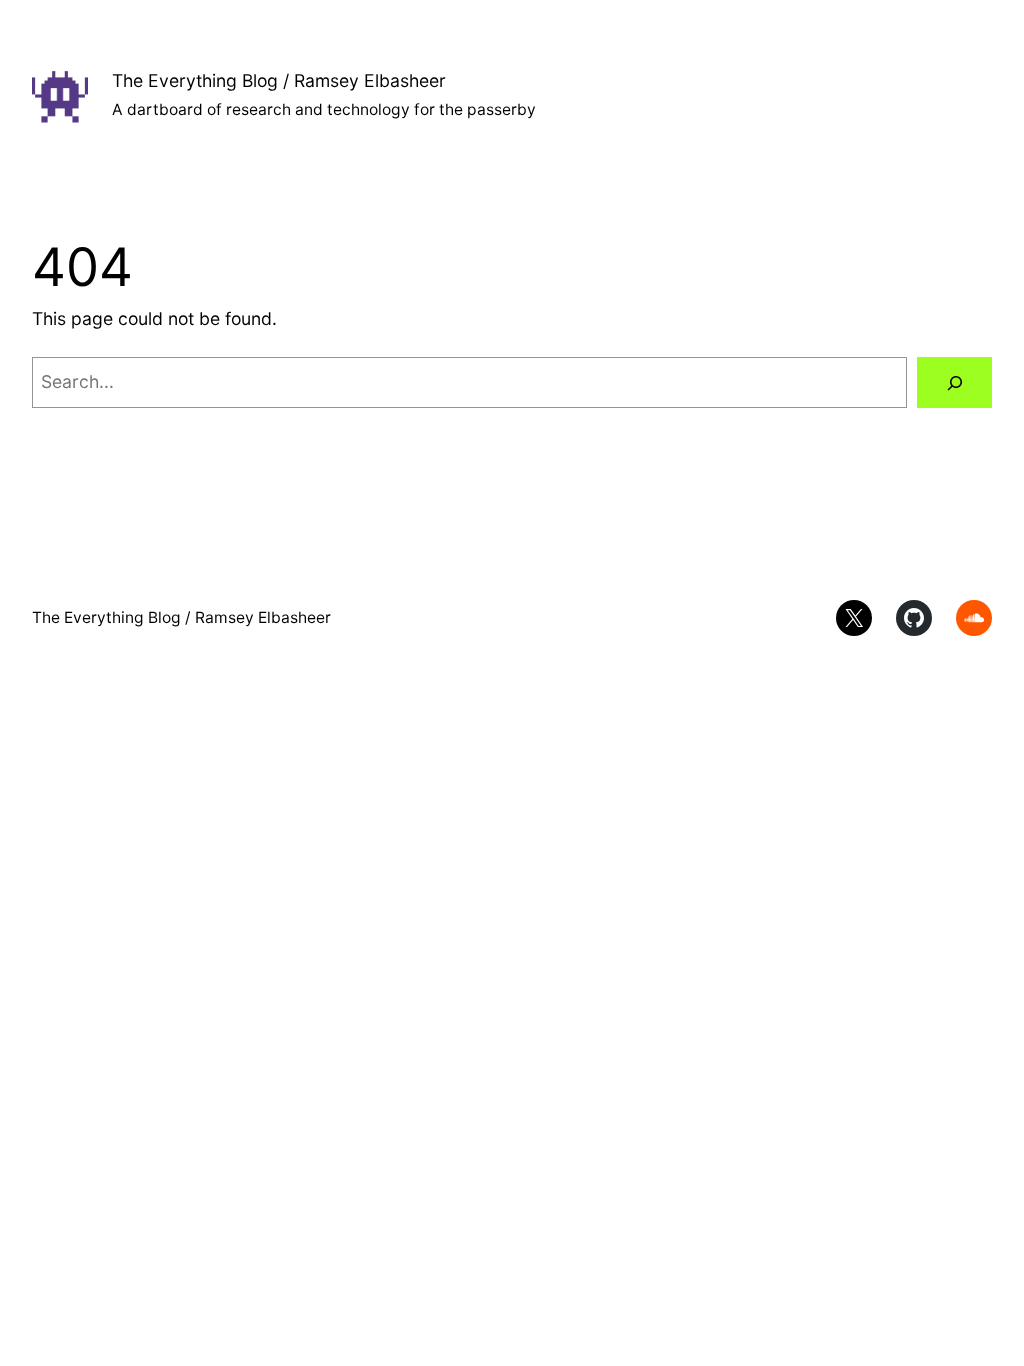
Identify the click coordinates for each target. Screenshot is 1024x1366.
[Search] (954, 382)
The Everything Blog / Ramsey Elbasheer (279, 80)
